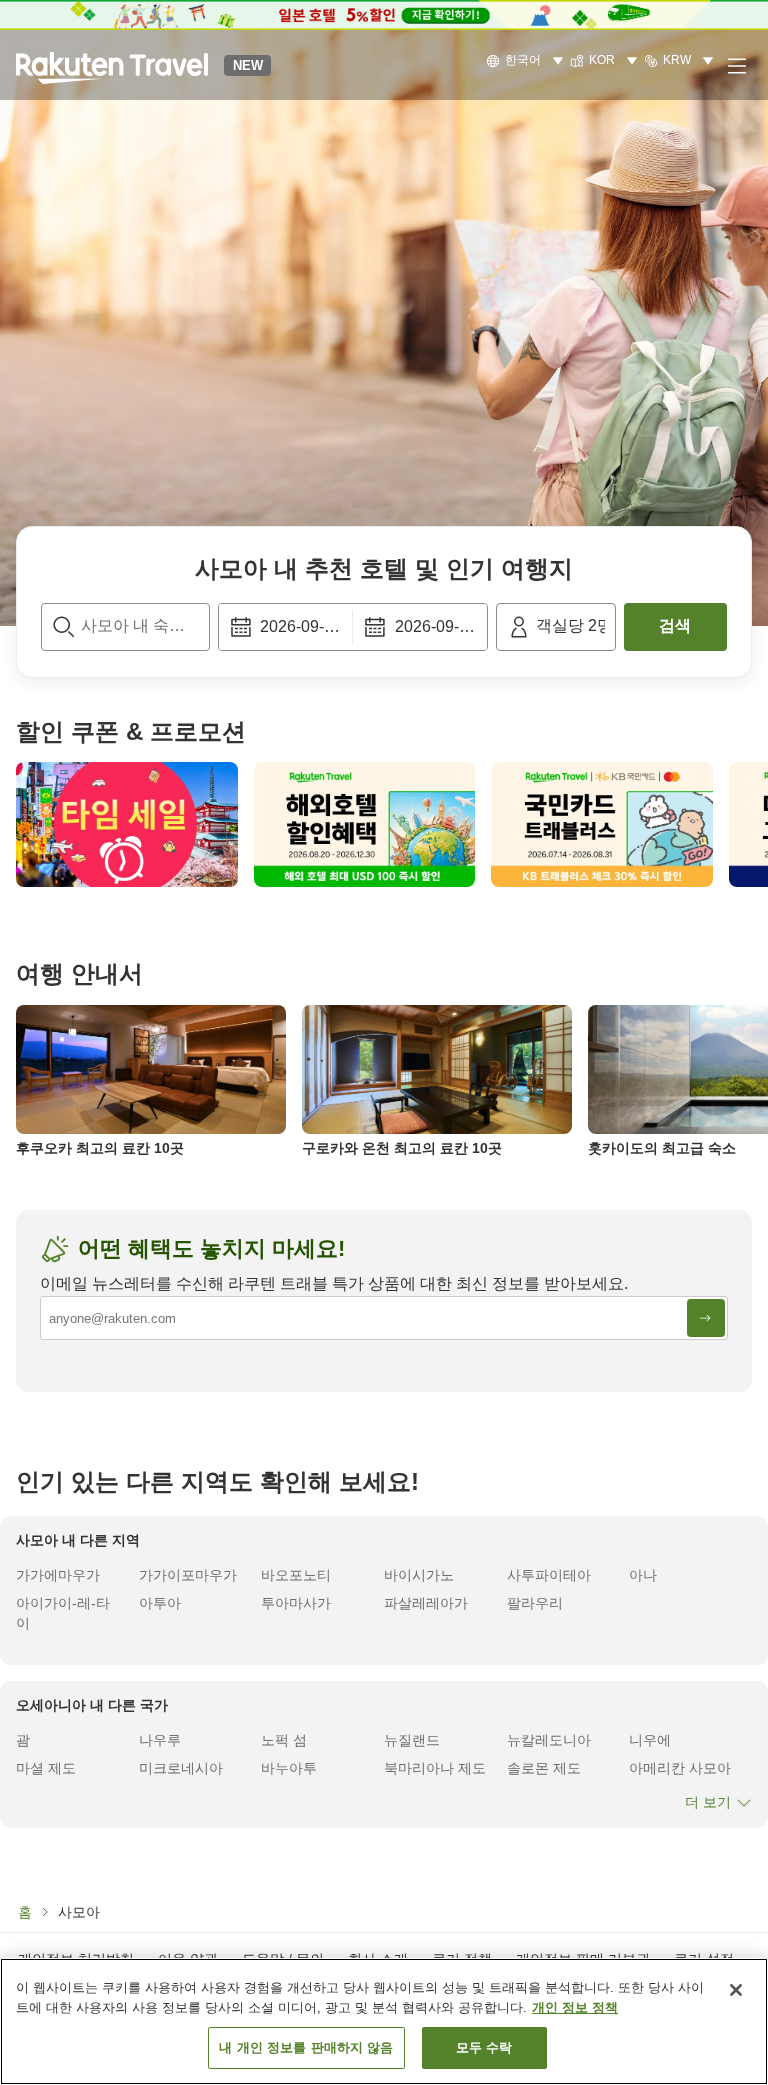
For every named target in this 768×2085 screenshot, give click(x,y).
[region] (384, 2021)
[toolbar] (353, 627)
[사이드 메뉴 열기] (736, 65)
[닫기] (736, 1990)
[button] (112, 65)
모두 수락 (484, 2047)
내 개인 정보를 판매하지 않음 (306, 2047)
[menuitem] (528, 61)
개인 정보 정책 (575, 2007)
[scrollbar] (384, 824)
